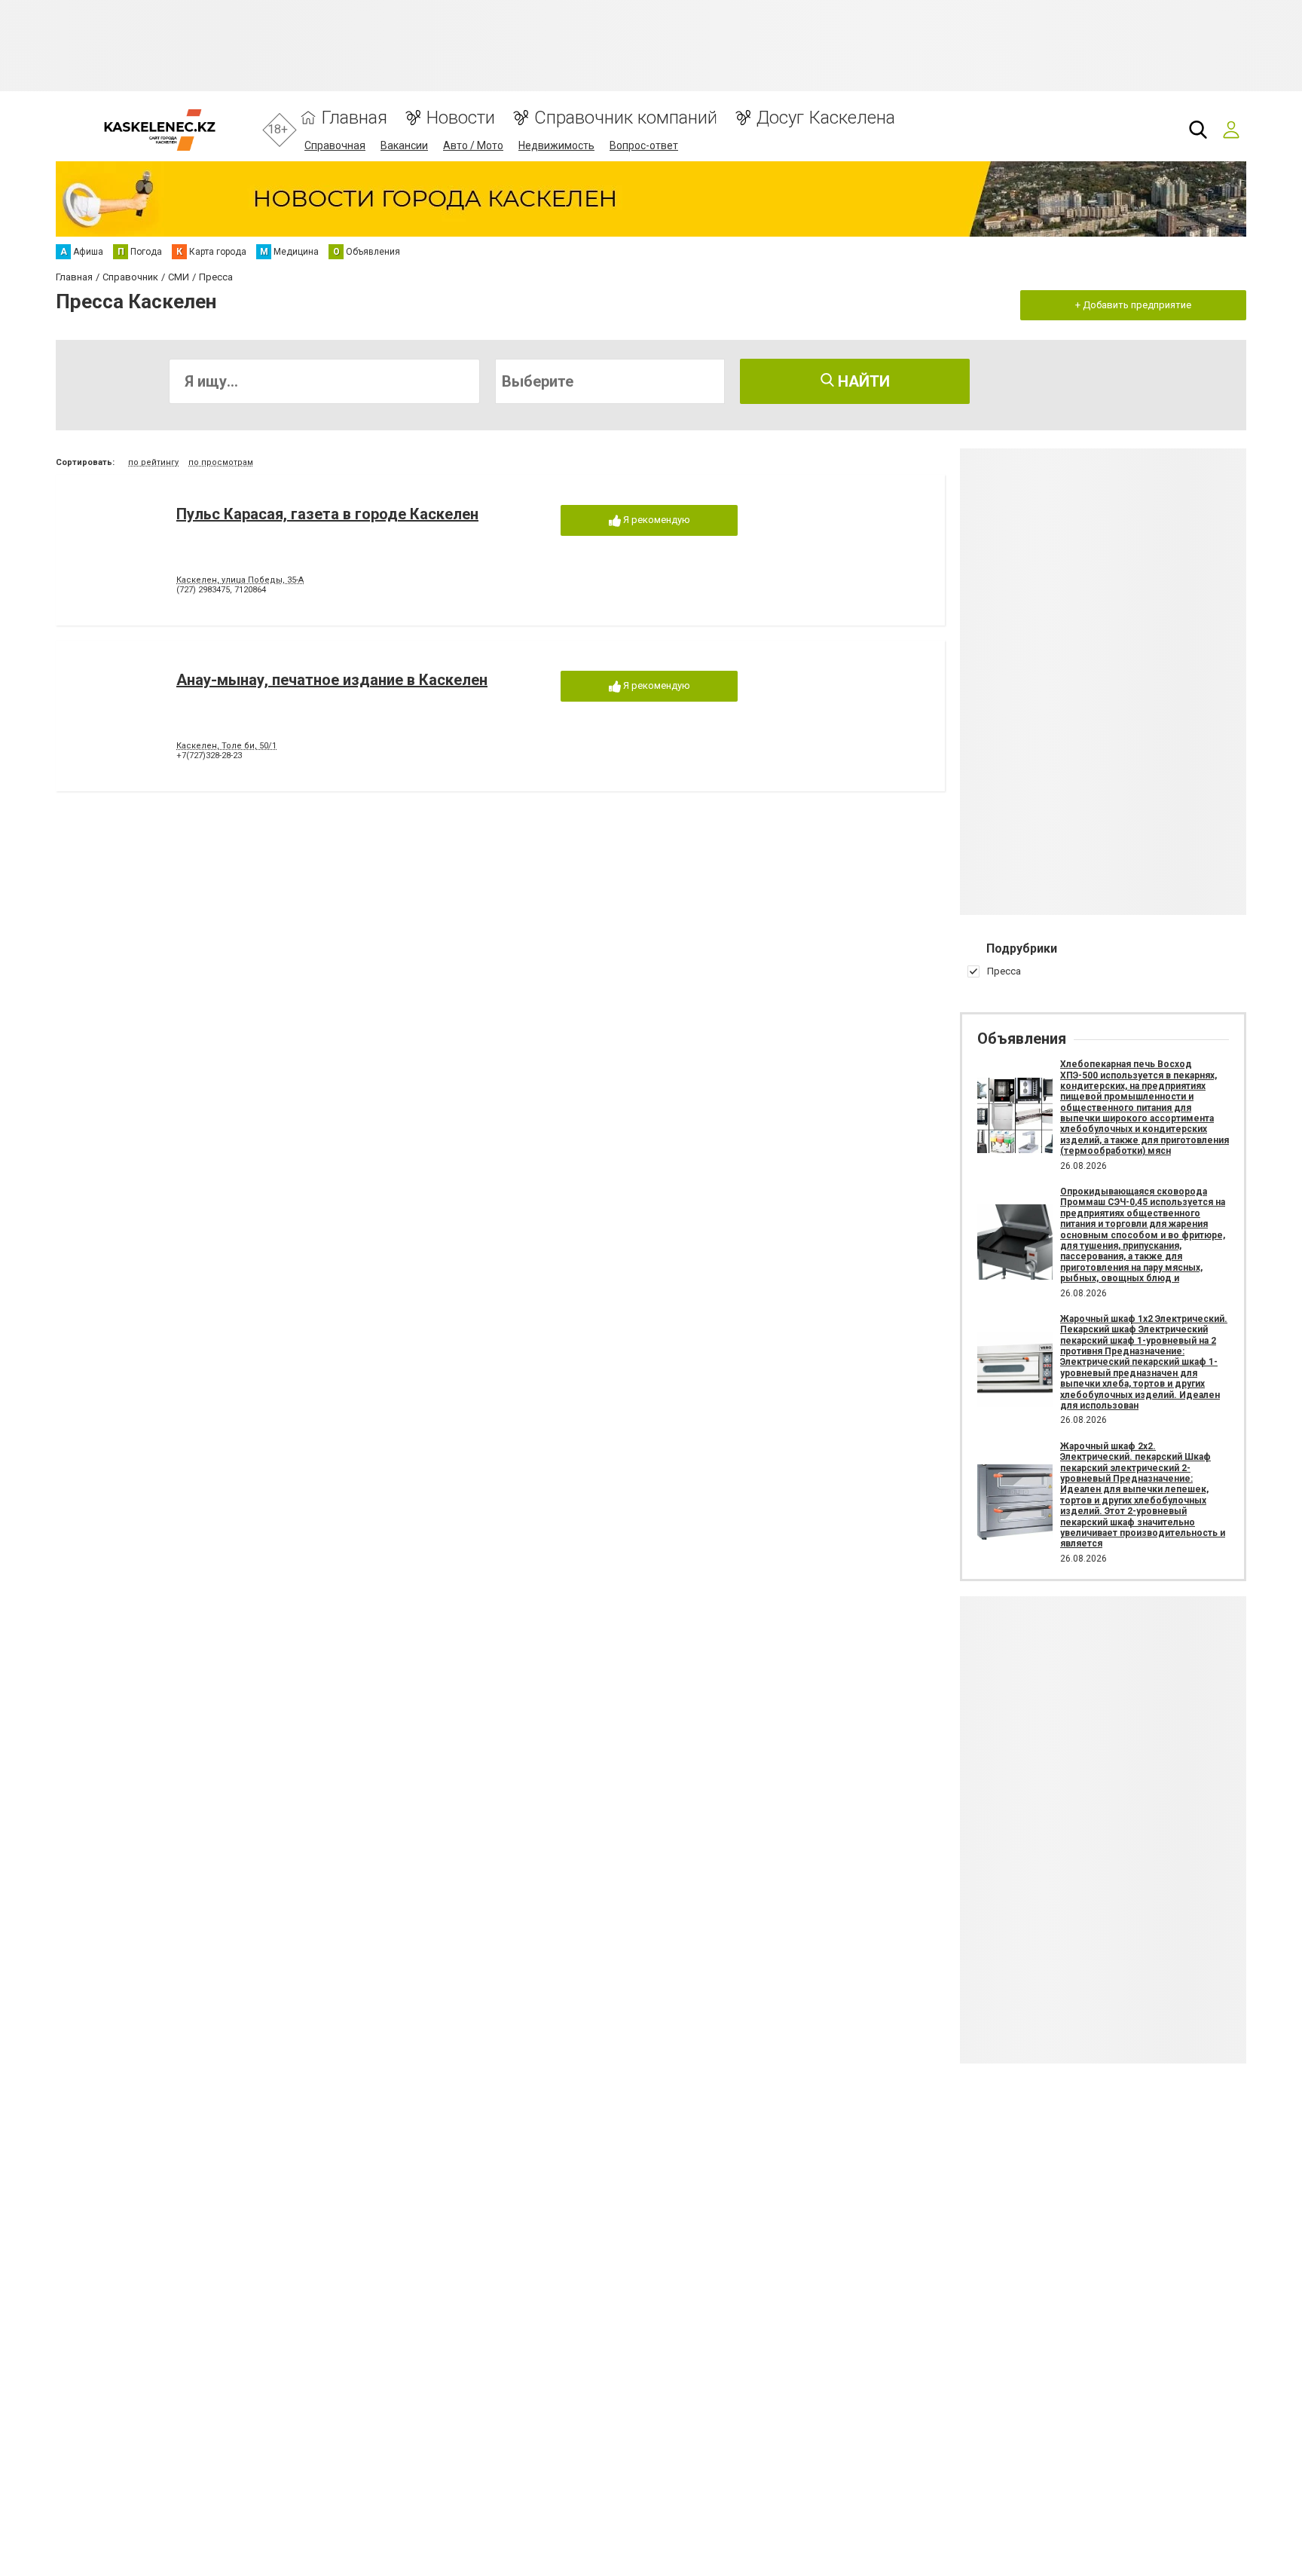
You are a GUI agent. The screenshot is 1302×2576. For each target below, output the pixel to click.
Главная (355, 118)
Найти (862, 381)
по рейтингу (153, 462)
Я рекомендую (656, 520)
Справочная (335, 145)
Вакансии (404, 145)
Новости (461, 118)
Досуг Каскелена (826, 118)
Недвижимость (556, 145)
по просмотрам (221, 462)
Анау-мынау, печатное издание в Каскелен (332, 680)
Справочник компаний (626, 118)
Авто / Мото (473, 145)
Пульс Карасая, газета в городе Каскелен (327, 514)
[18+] (159, 130)
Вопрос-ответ (644, 145)
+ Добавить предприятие (1133, 305)
